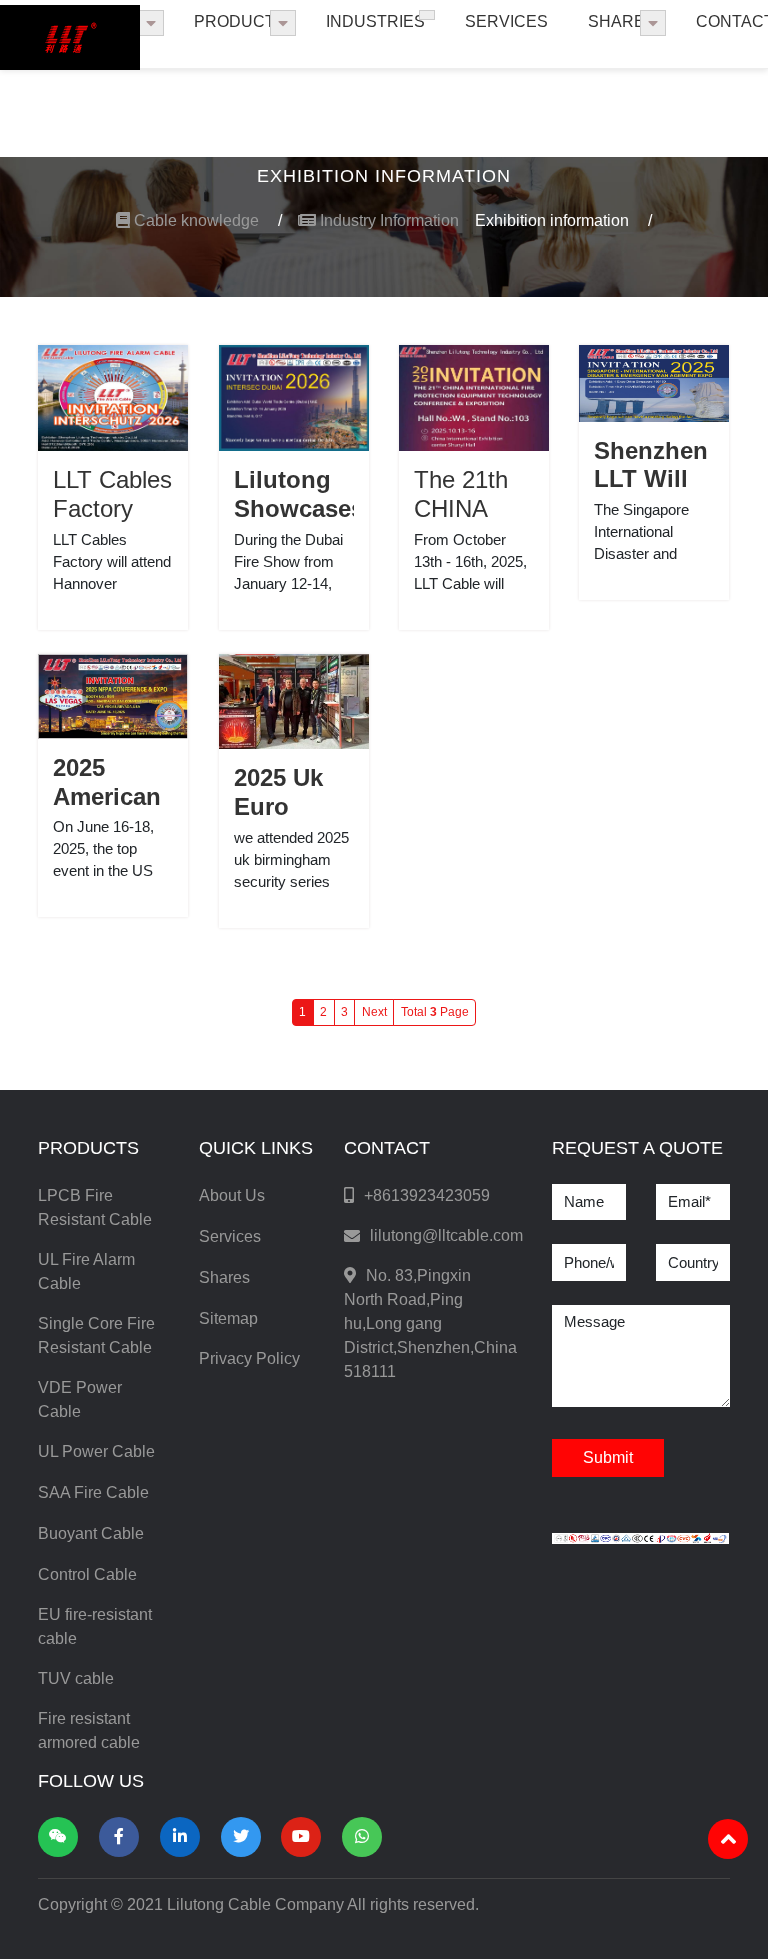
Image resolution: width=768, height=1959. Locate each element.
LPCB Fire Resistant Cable (95, 1207)
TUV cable (76, 1678)
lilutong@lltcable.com (446, 1235)
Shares (622, 21)
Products (240, 21)
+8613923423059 (427, 1195)
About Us (232, 1195)
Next (374, 1012)
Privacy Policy (249, 1358)
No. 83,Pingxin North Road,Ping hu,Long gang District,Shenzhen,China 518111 (430, 1323)
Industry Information (387, 220)
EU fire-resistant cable (95, 1626)
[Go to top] (728, 1839)
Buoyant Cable (91, 1533)
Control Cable (87, 1574)
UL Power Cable (96, 1451)
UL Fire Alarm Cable (86, 1271)
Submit (608, 1457)
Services (506, 21)
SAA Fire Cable (93, 1492)
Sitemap (228, 1318)
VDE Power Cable (80, 1399)
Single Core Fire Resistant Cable (96, 1335)
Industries (375, 21)
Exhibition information (563, 220)
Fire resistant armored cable (89, 1730)
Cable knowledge (206, 220)
